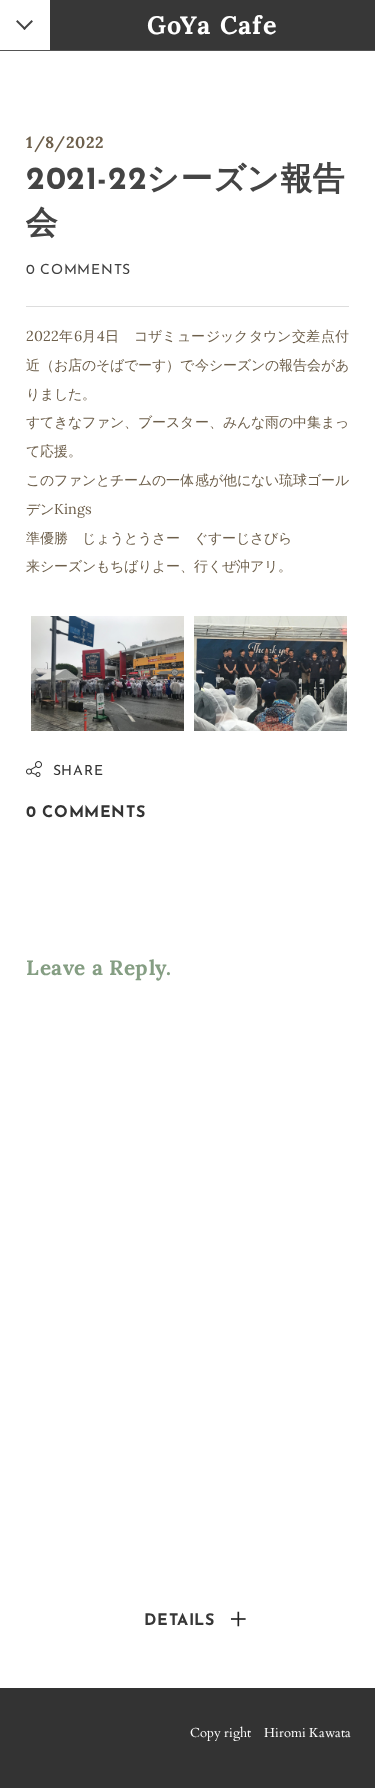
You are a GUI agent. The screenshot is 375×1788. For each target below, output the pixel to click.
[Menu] (26, 27)
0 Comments (78, 270)
